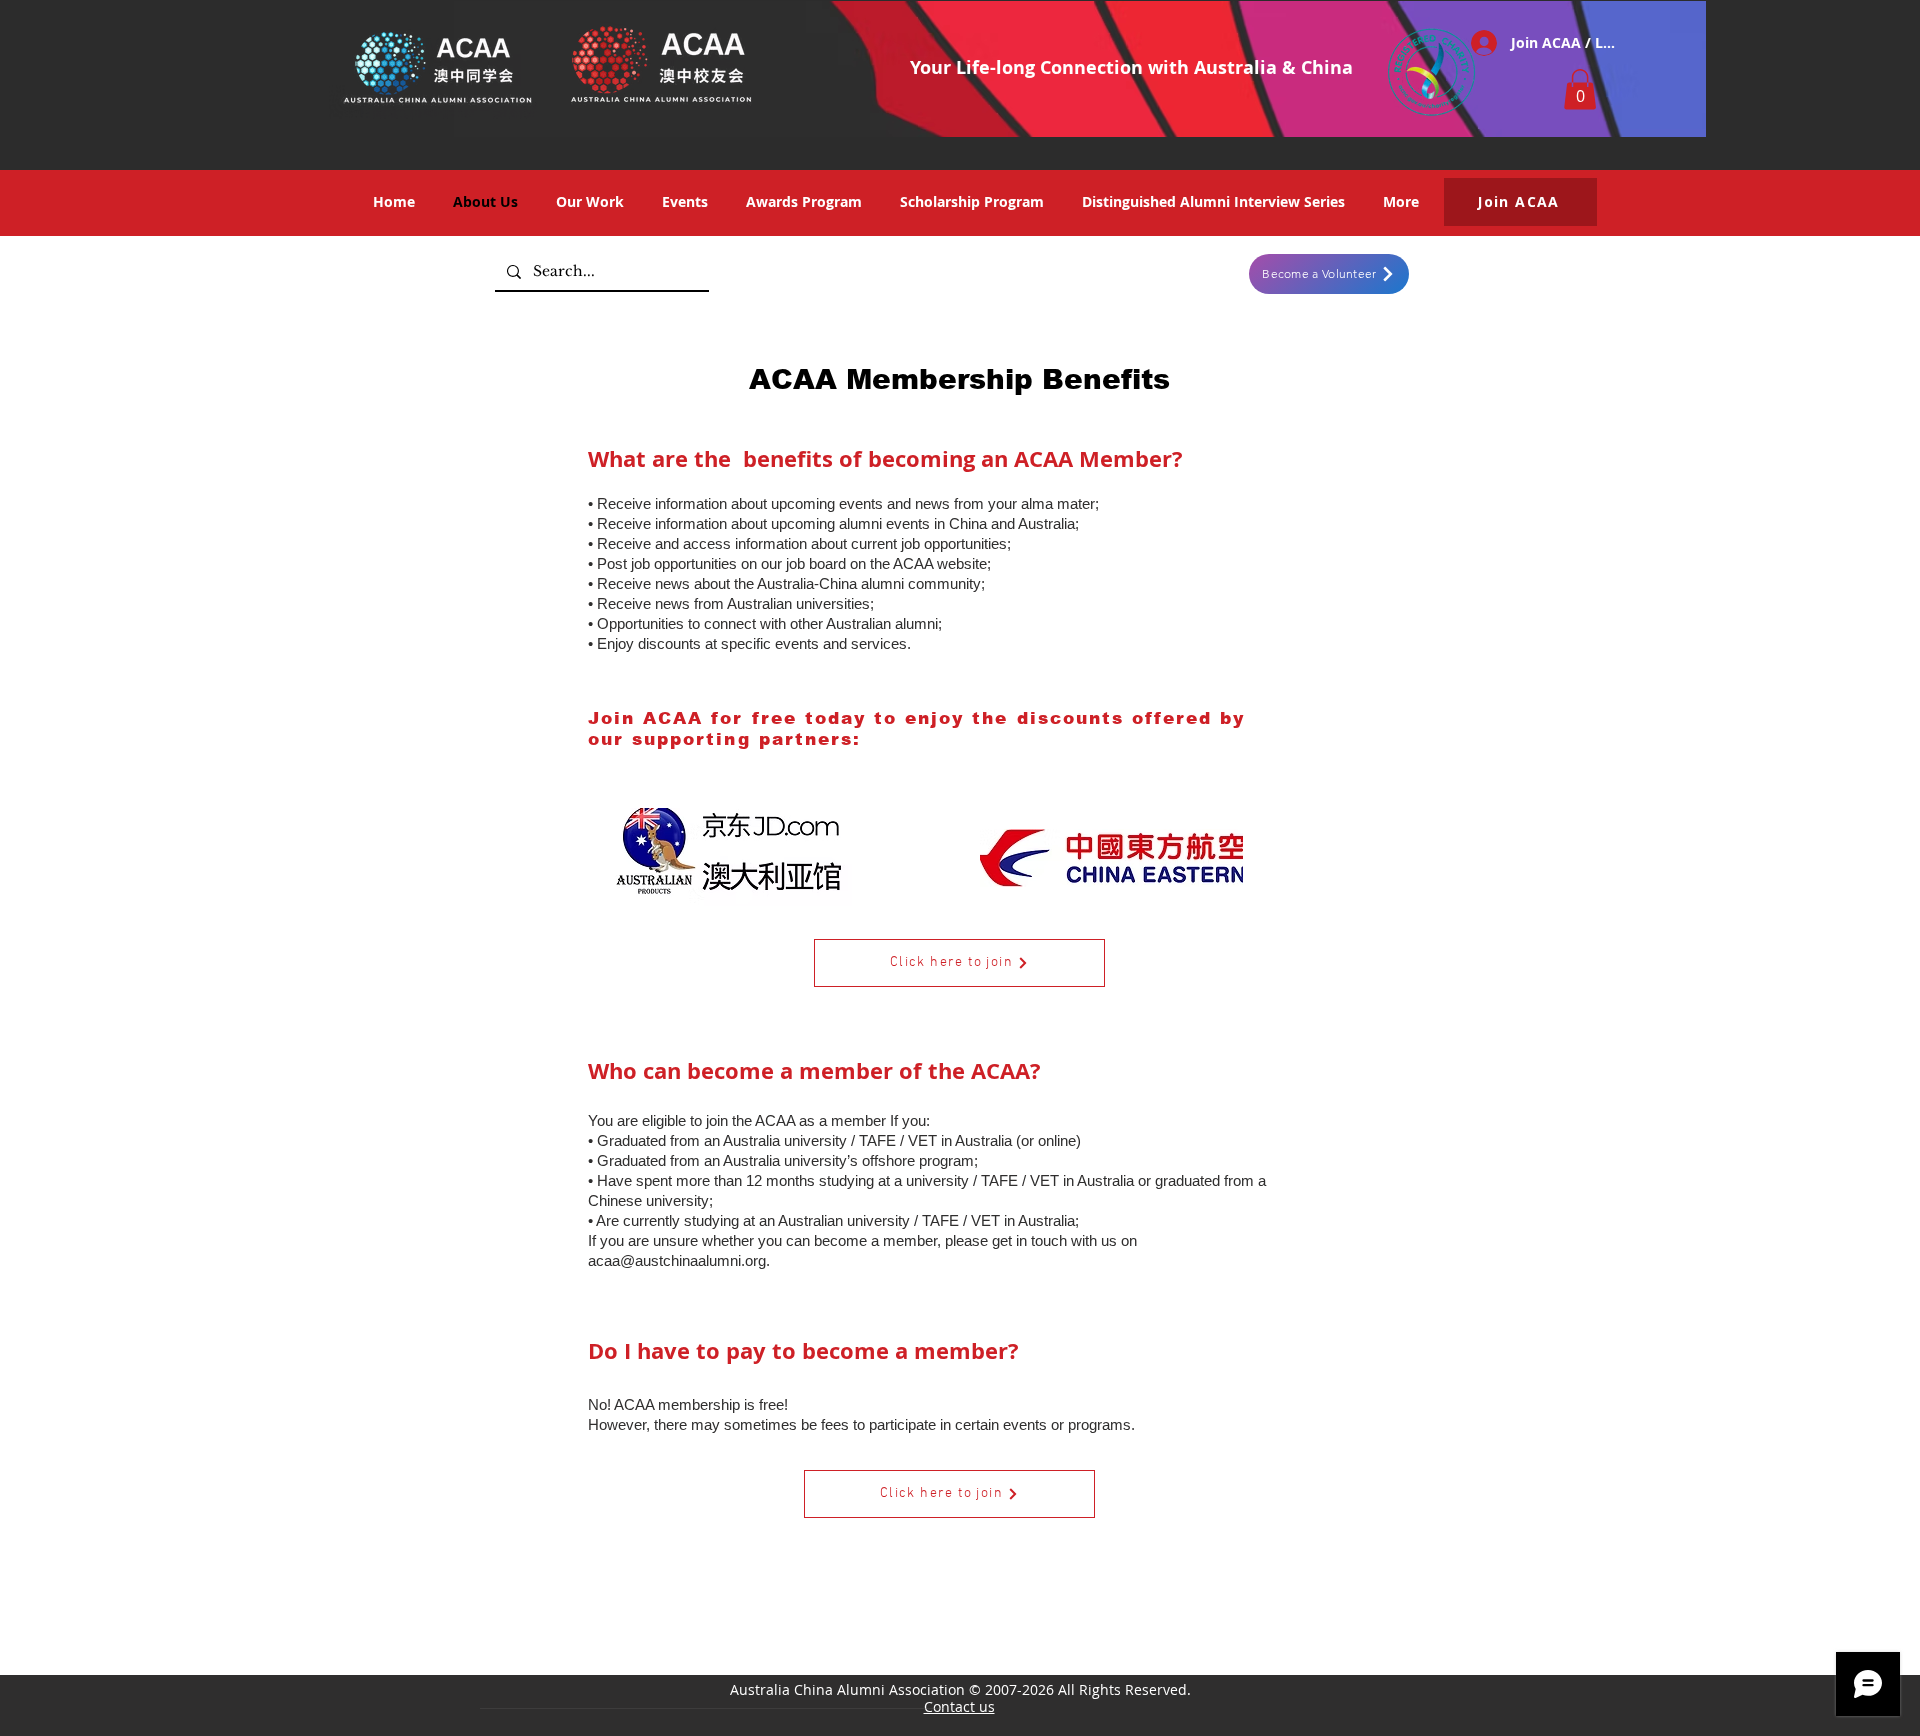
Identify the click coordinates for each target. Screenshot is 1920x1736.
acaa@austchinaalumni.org (677, 1260)
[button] (1580, 89)
